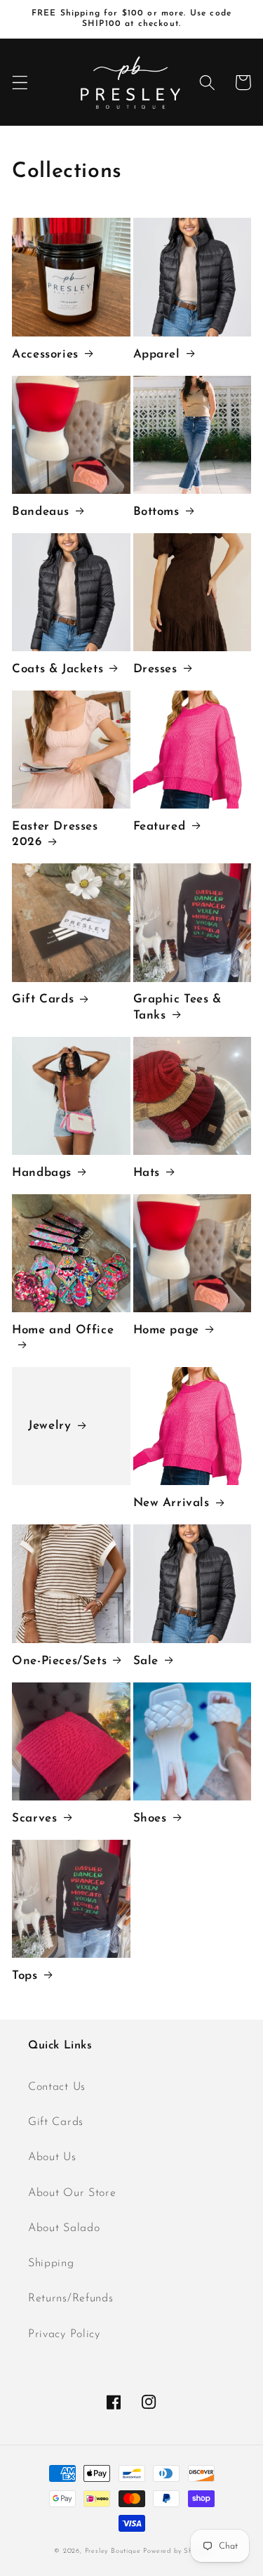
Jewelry (49, 1426)
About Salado (64, 2228)
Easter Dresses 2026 (55, 834)
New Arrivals (171, 1503)
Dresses (155, 669)
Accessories (45, 354)
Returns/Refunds (70, 2299)
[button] (20, 83)
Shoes (150, 1818)
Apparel (157, 354)
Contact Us (57, 2087)
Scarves (34, 1818)
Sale (146, 1661)
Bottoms (156, 512)
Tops (25, 1976)
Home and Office (63, 1330)
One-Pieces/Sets (59, 1661)
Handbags (42, 1173)
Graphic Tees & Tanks (177, 1007)
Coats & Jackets (58, 669)
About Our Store (72, 2193)
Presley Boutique (114, 2551)
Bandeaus (41, 512)
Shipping (51, 2263)
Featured (160, 826)
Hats (147, 1173)
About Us (52, 2157)
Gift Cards (43, 999)
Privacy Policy (64, 2334)
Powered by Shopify (176, 2551)
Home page (166, 1330)
